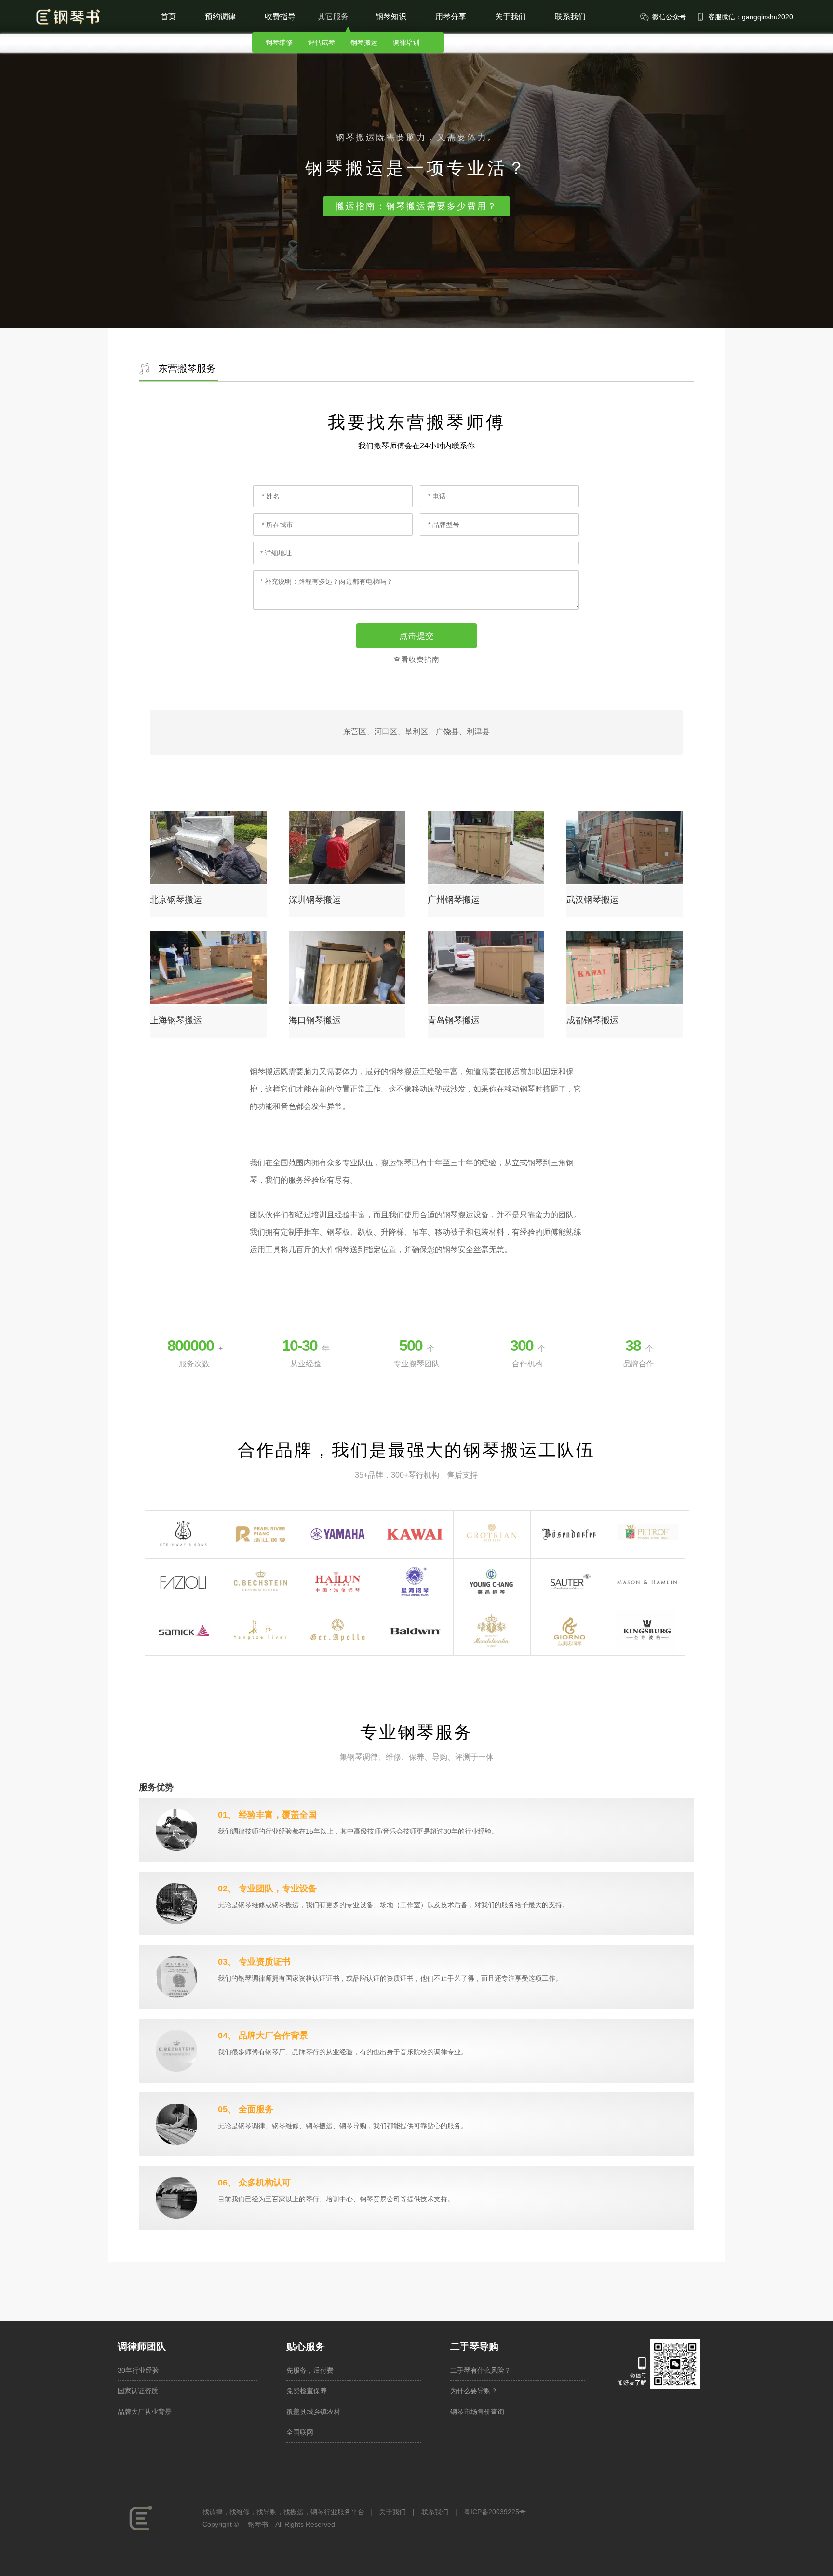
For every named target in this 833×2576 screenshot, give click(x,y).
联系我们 (570, 17)
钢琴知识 (391, 17)
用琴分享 (451, 17)
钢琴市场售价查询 (477, 2412)
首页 (168, 17)
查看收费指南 (416, 659)
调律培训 (406, 42)
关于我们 (511, 17)
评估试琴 (322, 42)
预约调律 (220, 17)
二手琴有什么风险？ (481, 2370)
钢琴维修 (279, 42)
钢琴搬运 (364, 42)
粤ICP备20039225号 (495, 2512)
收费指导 (280, 17)
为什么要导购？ (474, 2391)
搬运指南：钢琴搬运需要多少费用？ (416, 206)
